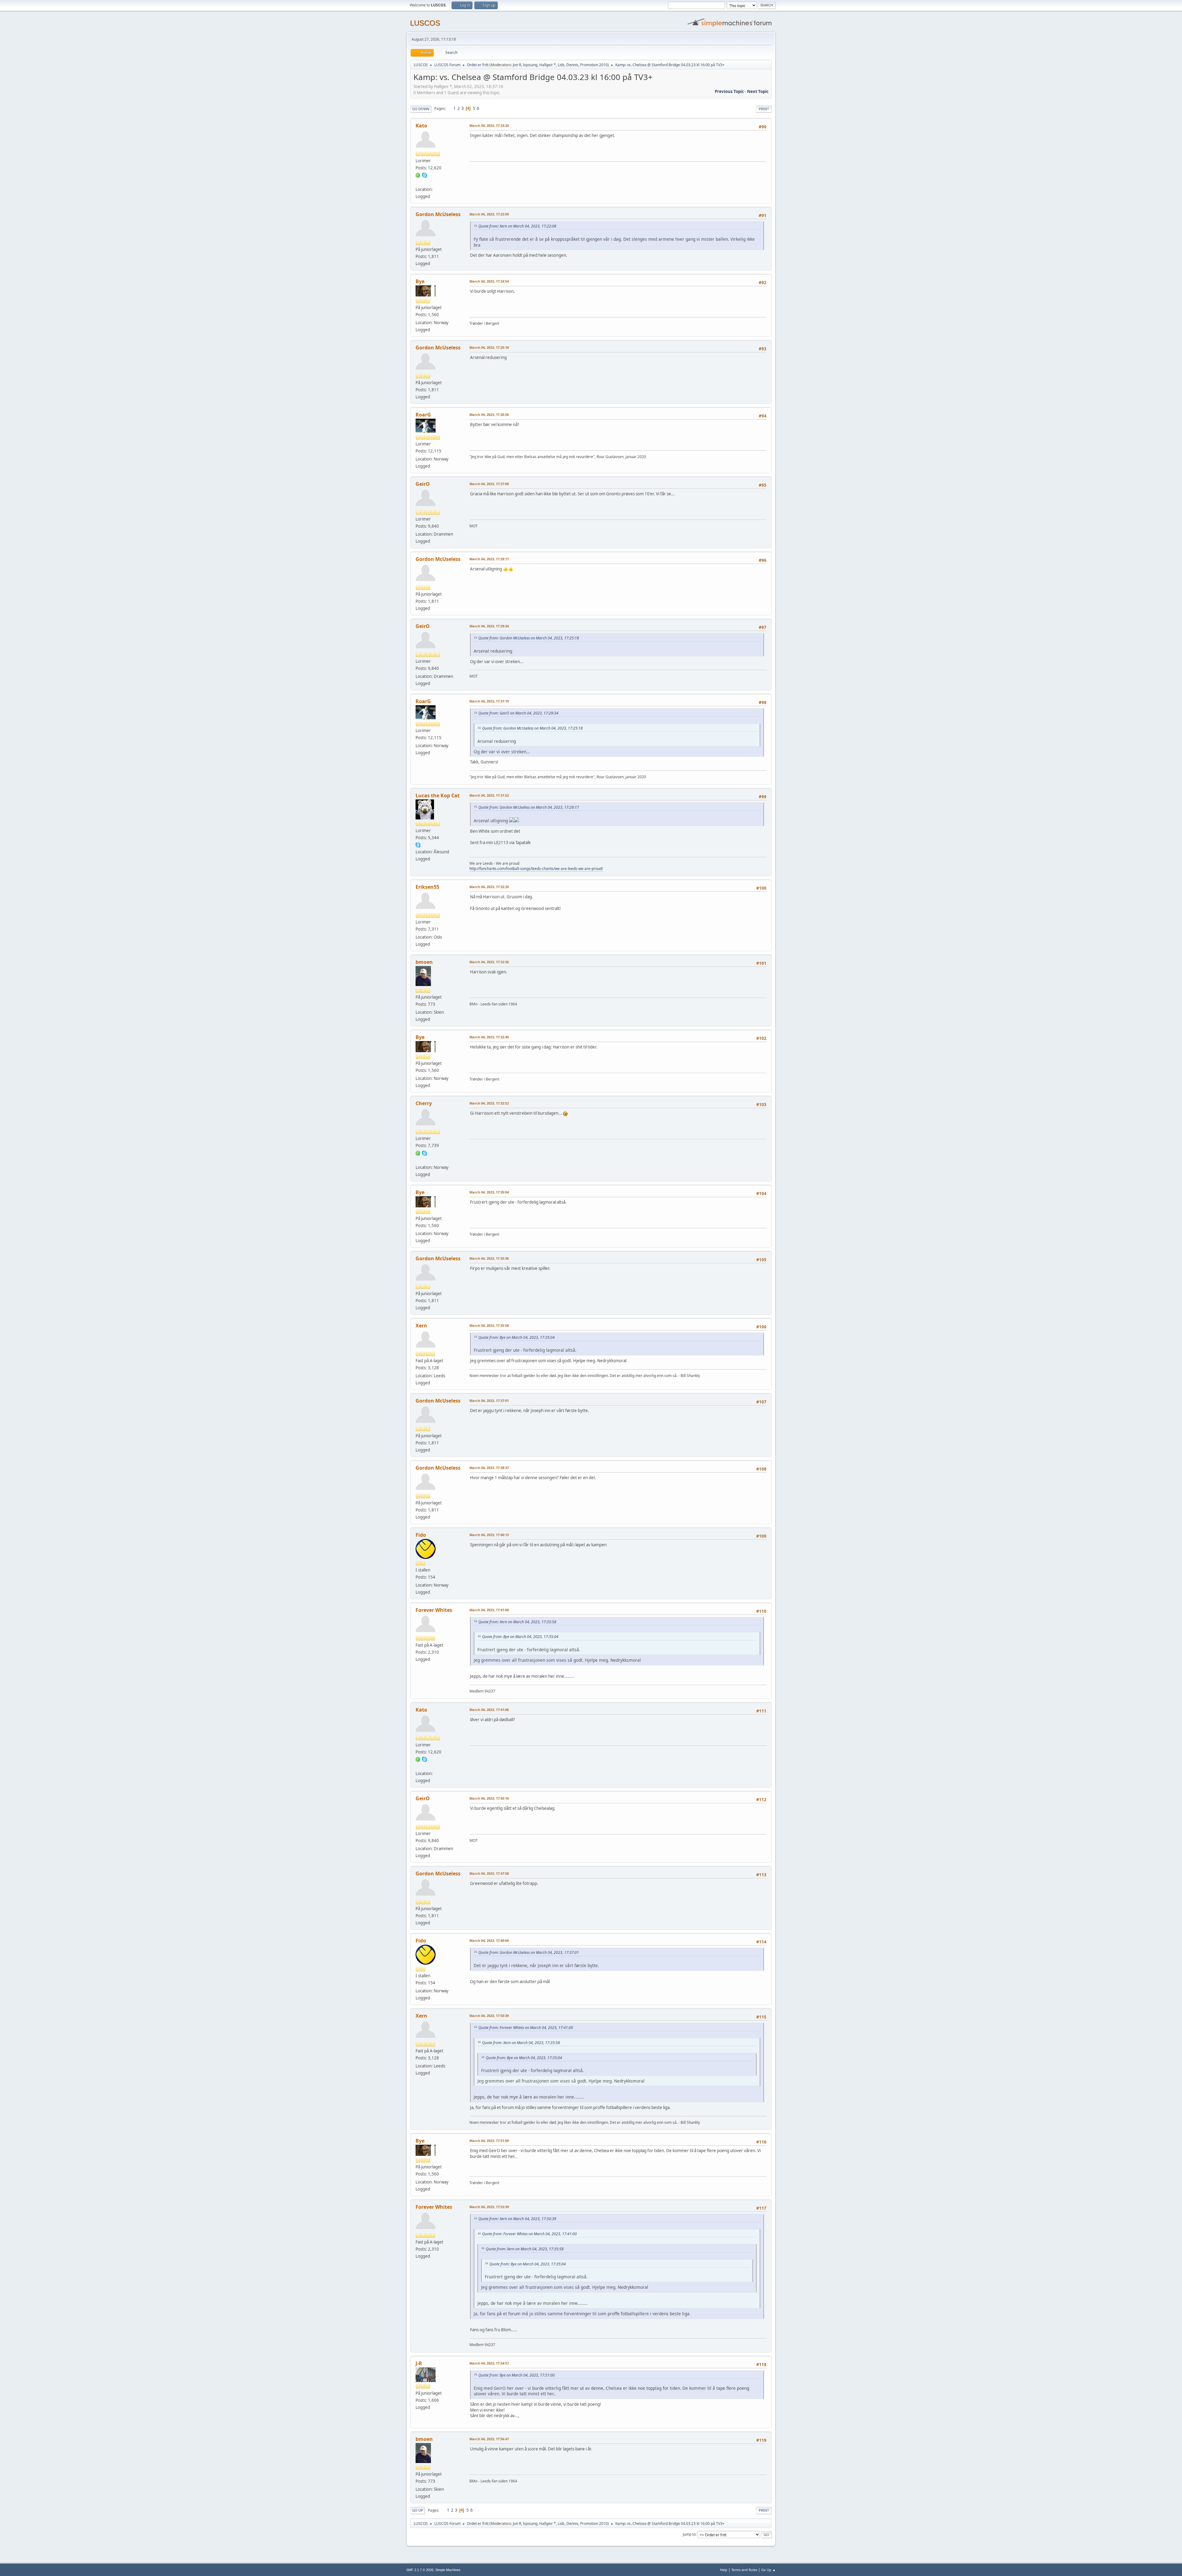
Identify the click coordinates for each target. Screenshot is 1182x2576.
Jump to (689, 2534)
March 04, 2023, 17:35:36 (489, 1258)
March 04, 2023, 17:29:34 (489, 626)
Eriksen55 (427, 887)
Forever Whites (434, 1610)
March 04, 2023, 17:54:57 (489, 2363)
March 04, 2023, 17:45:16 (489, 1798)
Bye (420, 281)
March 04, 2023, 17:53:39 (489, 2207)
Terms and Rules (744, 2570)
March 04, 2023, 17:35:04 (489, 1192)
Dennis (572, 65)
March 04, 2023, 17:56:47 (489, 2439)
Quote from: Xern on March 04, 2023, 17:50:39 (517, 2219)
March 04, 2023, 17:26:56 (489, 415)
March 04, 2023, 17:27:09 (489, 484)
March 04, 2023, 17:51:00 (489, 2141)
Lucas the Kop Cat (438, 795)
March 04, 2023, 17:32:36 (489, 962)
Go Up (418, 2510)
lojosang (530, 65)
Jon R (517, 65)
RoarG (423, 415)
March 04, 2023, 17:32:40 (489, 1037)
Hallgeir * (548, 65)
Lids (561, 65)
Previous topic (729, 91)
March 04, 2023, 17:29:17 (489, 559)
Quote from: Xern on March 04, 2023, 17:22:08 (517, 226)
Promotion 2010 (594, 65)
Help (724, 2570)
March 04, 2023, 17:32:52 (489, 1103)
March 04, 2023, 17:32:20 (489, 887)
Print (764, 109)
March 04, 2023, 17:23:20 (489, 125)
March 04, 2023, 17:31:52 (489, 795)
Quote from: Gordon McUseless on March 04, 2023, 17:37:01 (529, 1952)
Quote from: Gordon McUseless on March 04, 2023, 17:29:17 (529, 807)
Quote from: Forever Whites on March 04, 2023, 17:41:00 (526, 2028)
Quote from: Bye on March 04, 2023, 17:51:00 (517, 2375)
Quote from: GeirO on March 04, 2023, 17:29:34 (518, 713)
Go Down (421, 109)
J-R (419, 2363)
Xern (421, 1326)
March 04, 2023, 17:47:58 (489, 1873)
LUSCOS (425, 23)
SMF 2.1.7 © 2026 (420, 2570)
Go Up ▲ (768, 2570)
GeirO (423, 484)
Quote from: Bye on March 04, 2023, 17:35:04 (517, 1337)
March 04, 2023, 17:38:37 (489, 1468)
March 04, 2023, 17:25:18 (489, 347)
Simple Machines (448, 2570)
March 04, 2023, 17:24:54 (489, 281)
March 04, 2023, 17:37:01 (489, 1401)
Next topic (758, 91)
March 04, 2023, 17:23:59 (489, 214)
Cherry (424, 1103)
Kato (421, 126)
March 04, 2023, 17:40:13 (489, 1535)
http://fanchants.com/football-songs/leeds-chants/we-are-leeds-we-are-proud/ (536, 869)
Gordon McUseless (438, 214)
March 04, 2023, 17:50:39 (489, 2016)
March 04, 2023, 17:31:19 (489, 701)
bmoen (424, 962)
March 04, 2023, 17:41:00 (489, 1610)
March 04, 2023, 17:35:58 (489, 1325)
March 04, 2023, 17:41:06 (489, 1710)
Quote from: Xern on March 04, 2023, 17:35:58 (517, 1622)
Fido (421, 1535)
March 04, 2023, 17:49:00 (489, 1940)
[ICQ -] (418, 175)
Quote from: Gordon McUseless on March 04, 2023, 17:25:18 (529, 638)
